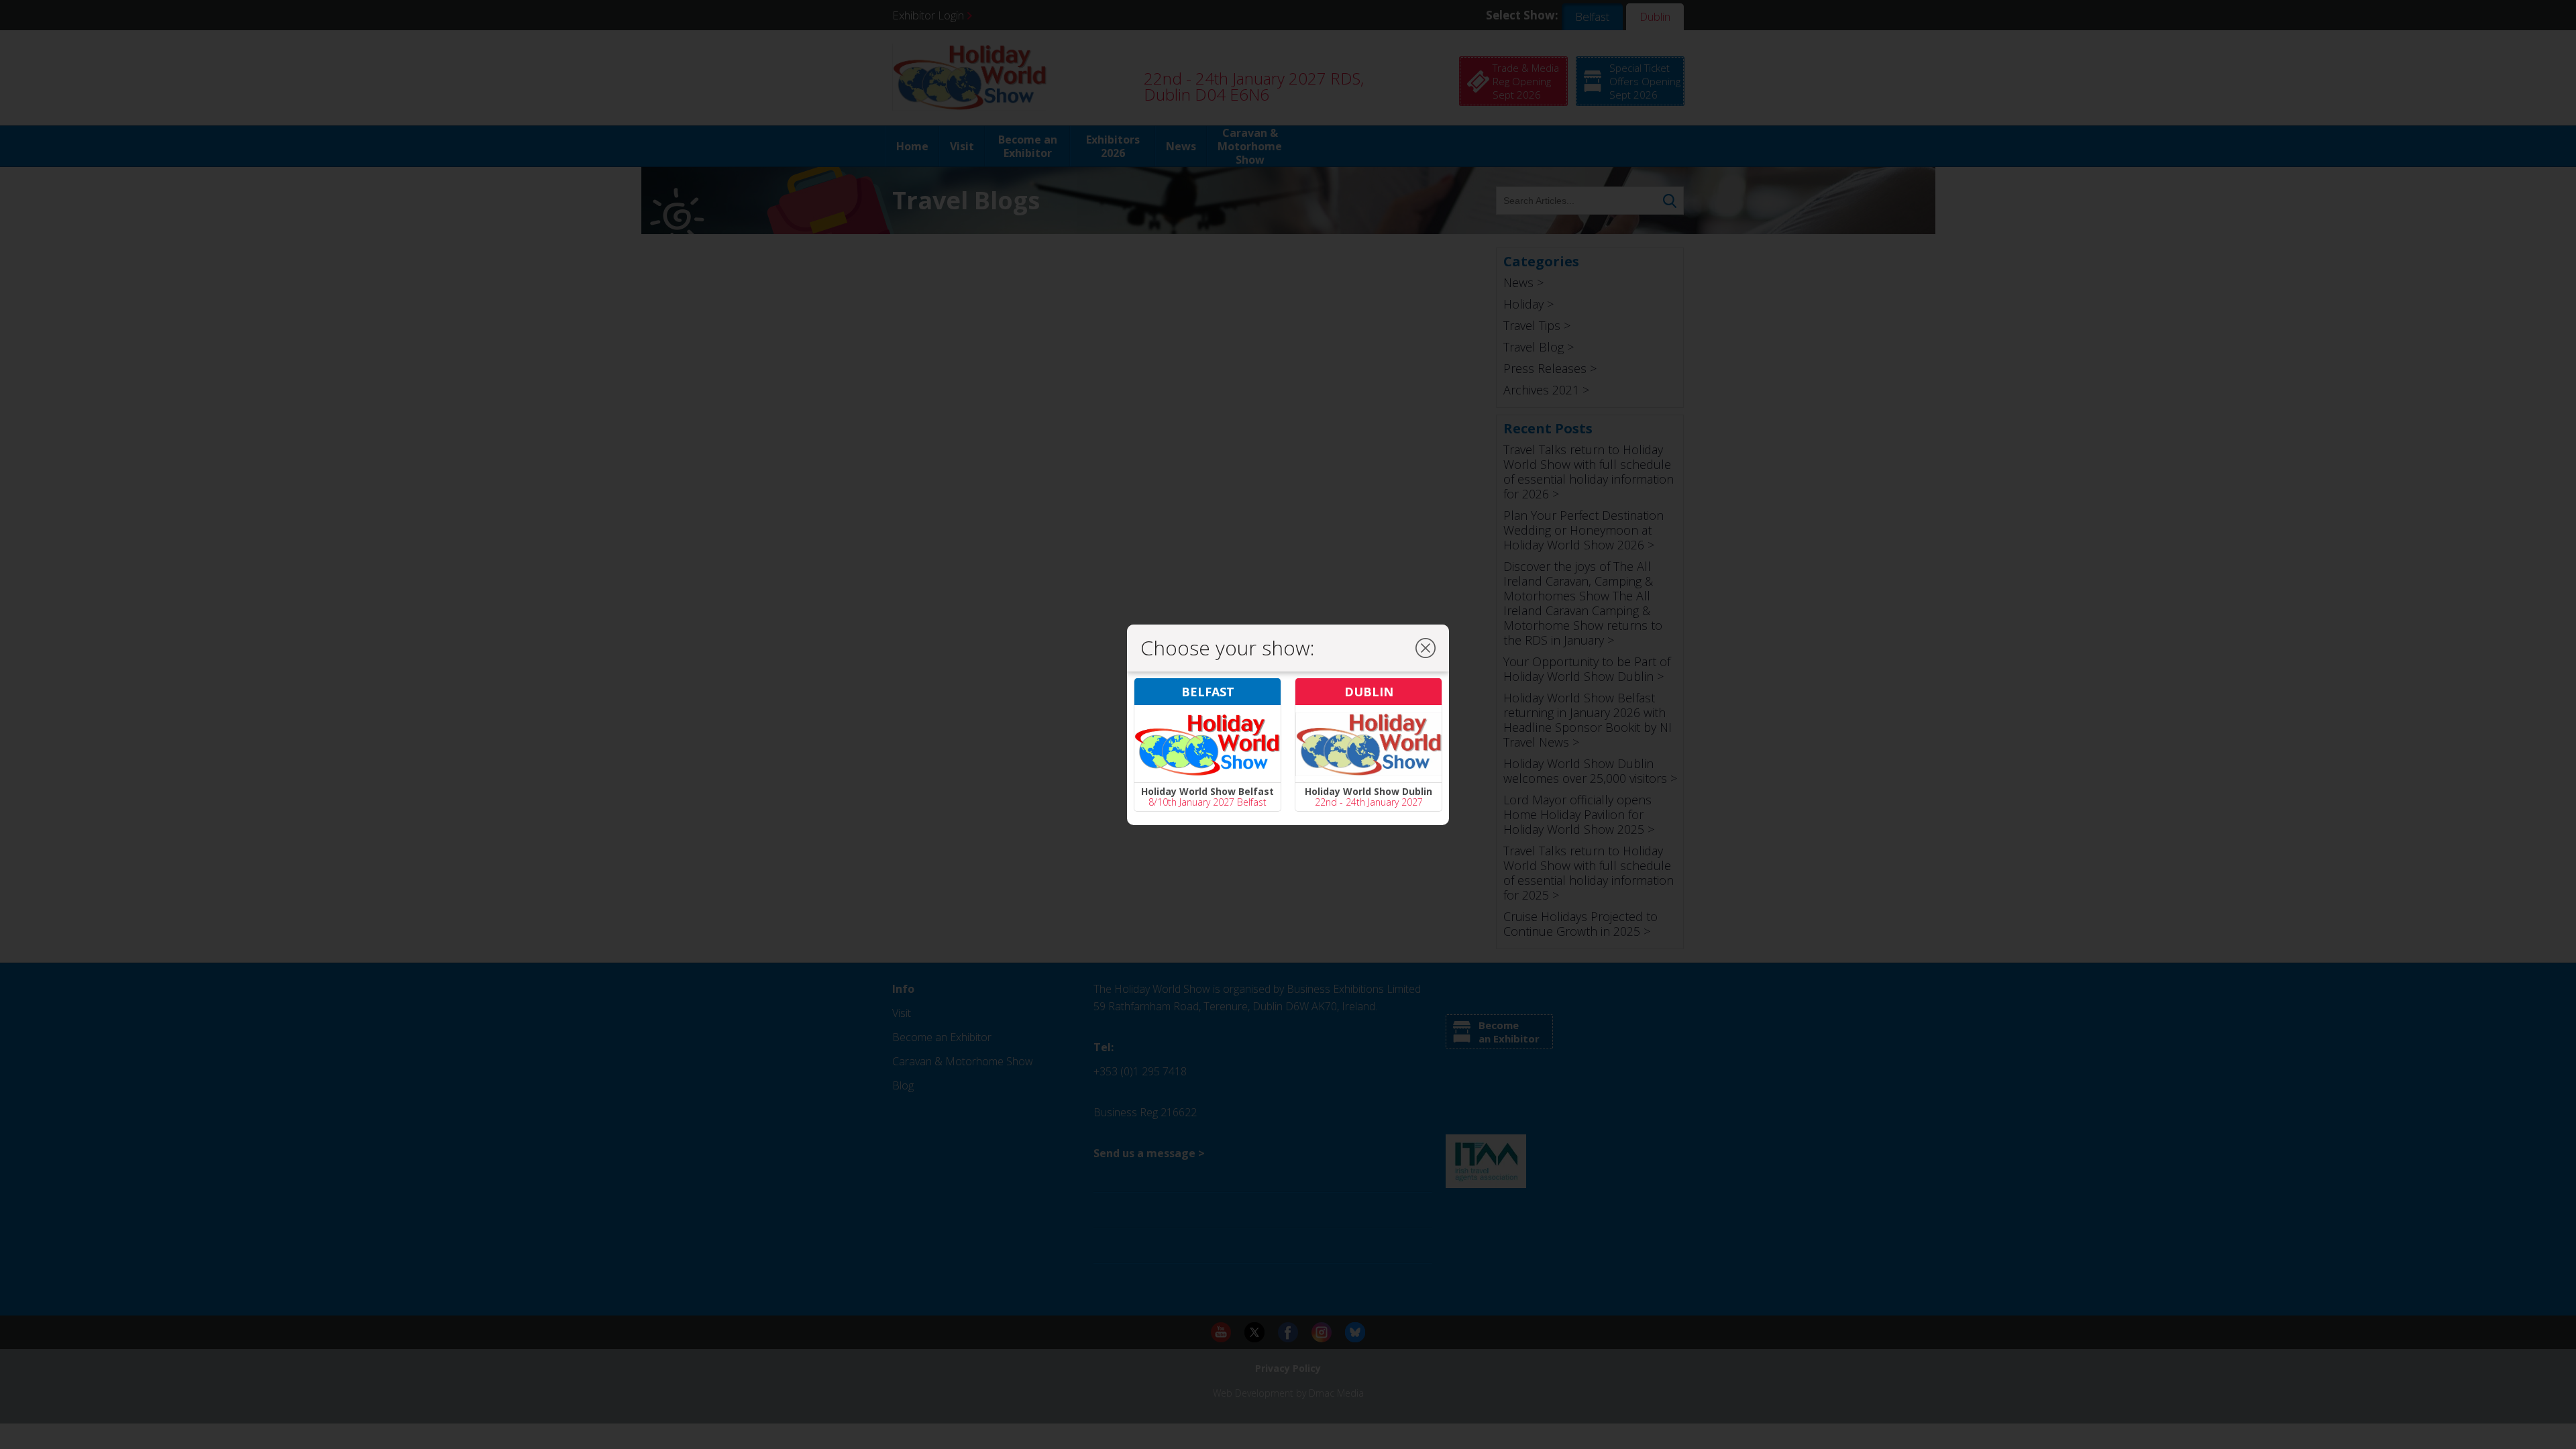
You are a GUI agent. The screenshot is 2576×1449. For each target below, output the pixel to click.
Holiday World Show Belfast (1207, 791)
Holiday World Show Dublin (1368, 791)
